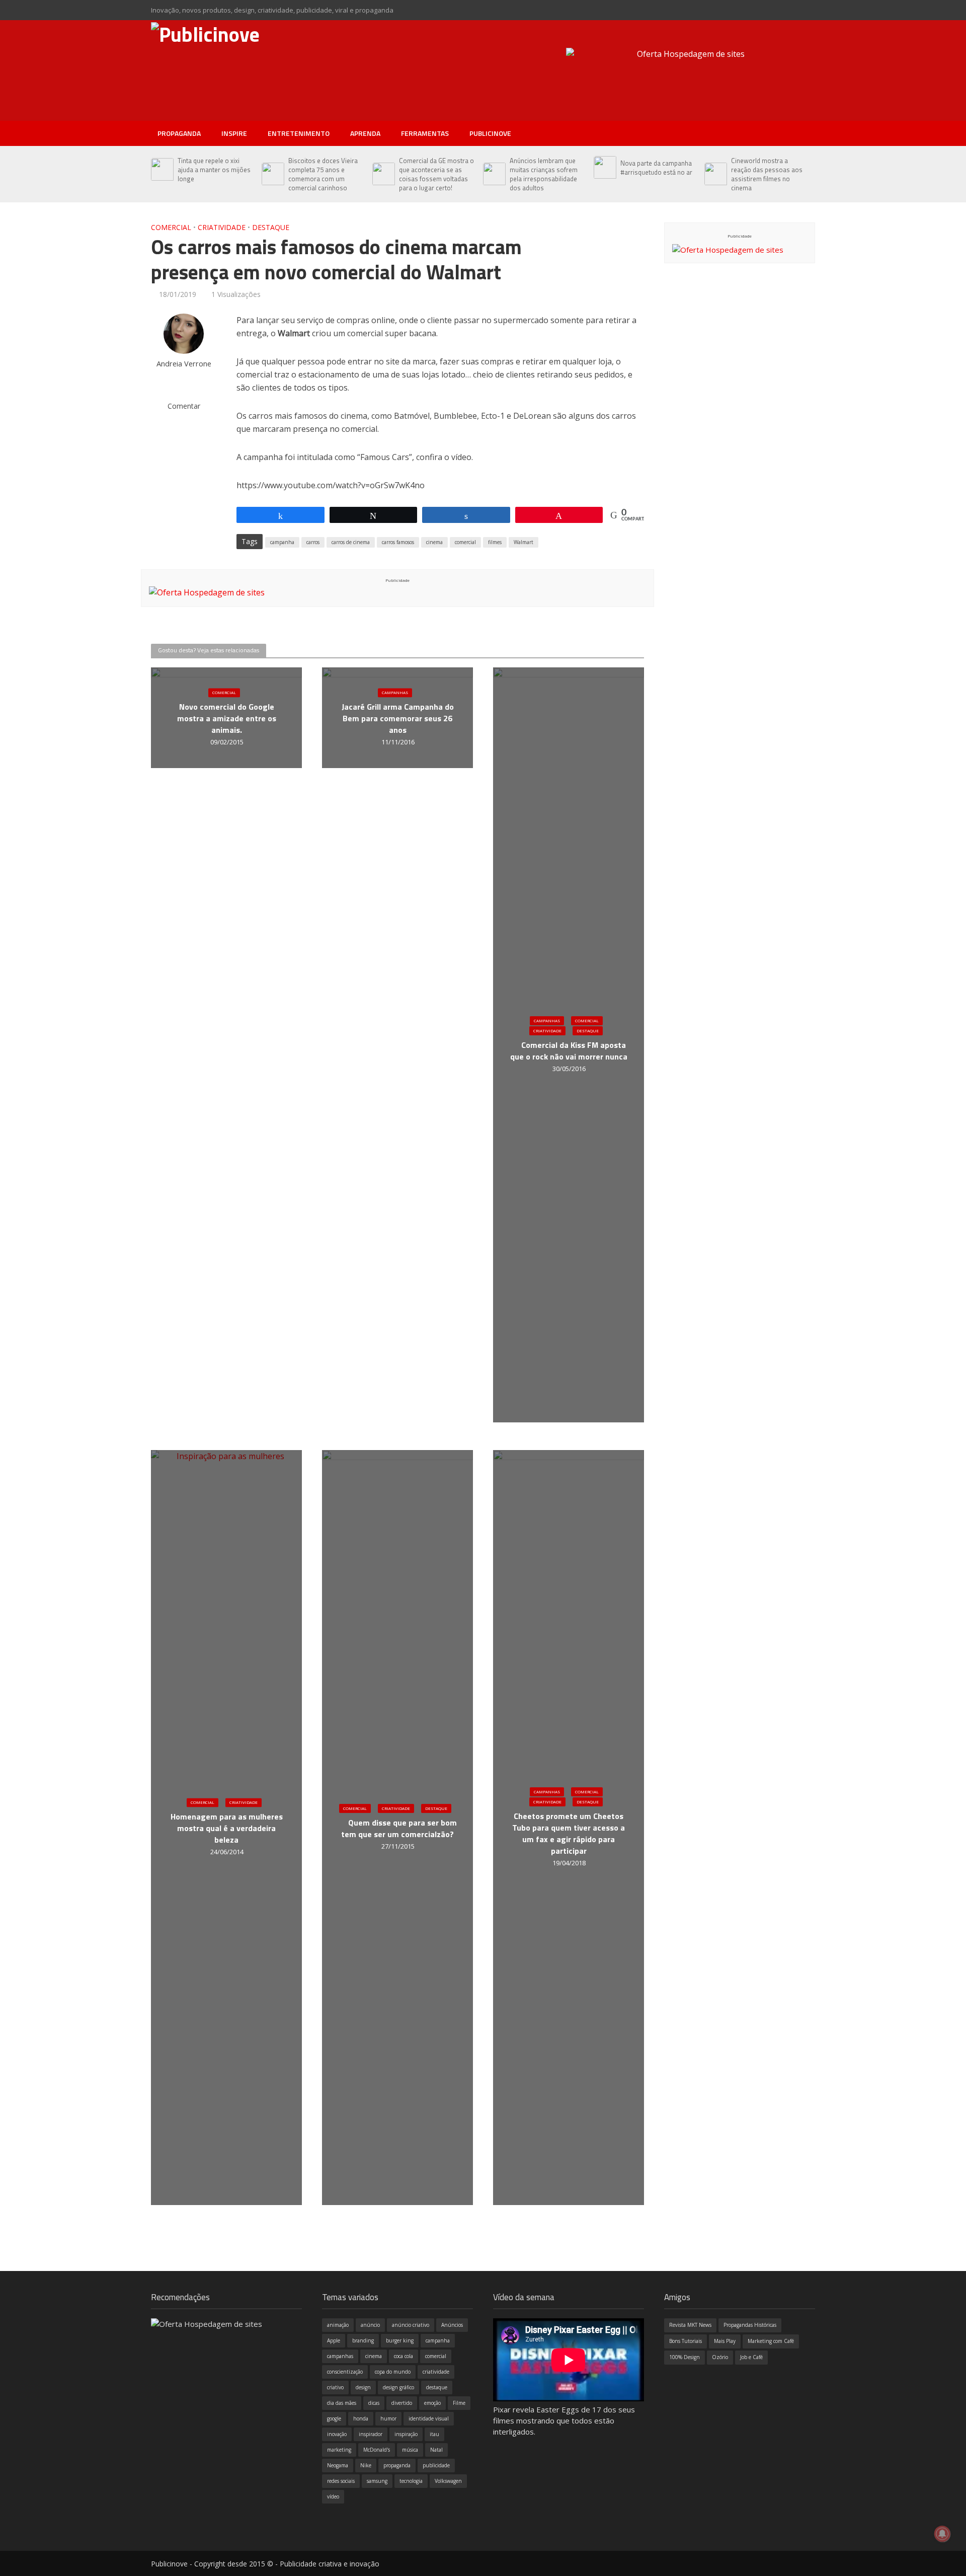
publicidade (436, 2465)
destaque (437, 2387)
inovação (337, 2434)
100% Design (685, 2357)
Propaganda (179, 133)
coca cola (404, 2356)
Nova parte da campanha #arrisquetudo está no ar (656, 168)
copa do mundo (393, 2372)
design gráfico (398, 2387)
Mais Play (725, 2341)
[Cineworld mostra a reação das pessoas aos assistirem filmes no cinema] (715, 174)
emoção (432, 2403)
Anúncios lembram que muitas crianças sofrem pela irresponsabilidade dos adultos (544, 174)
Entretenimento (299, 133)
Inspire (234, 133)
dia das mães (342, 2403)
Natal (436, 2450)
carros (313, 542)
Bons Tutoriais (686, 2341)
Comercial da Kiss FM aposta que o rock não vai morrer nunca (569, 1051)
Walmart (524, 542)
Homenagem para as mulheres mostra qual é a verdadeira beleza (227, 1828)
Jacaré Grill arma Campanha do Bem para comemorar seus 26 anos (398, 718)
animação (338, 2325)
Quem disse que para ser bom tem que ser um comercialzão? (399, 1829)
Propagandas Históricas (750, 2325)
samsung (377, 2481)
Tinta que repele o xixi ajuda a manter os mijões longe (214, 170)
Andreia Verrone (184, 364)
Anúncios (452, 2325)
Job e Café (751, 2357)
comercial (465, 542)
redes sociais (341, 2481)
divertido (402, 2403)
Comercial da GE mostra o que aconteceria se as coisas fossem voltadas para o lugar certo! (436, 174)
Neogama (338, 2465)
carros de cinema (351, 542)
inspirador (371, 2434)
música (410, 2450)
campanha (282, 542)
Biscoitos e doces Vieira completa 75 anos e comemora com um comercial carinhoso (323, 174)
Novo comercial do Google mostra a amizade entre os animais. (227, 718)
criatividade (436, 2372)
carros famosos (398, 542)
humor (388, 2418)
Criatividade (222, 227)
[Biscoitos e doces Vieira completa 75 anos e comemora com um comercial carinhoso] (272, 174)
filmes (495, 542)
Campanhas (395, 692)
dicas (374, 2403)
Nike (366, 2465)
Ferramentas (425, 133)
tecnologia (411, 2481)
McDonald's (377, 2450)
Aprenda (365, 133)
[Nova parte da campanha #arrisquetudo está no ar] (605, 168)
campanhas (340, 2356)
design (363, 2387)
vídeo (333, 2496)
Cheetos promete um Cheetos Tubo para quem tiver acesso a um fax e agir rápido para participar (569, 1834)
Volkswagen (448, 2481)
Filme (459, 2403)
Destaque (271, 227)
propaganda (397, 2465)
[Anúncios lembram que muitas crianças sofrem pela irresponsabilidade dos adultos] (494, 174)
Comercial (171, 227)
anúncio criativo (411, 2325)
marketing (339, 2450)
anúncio (370, 2325)
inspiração (406, 2434)
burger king (400, 2340)
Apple (334, 2340)
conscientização (345, 2372)
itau (434, 2434)
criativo (335, 2387)
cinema (434, 542)
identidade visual (429, 2418)
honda (361, 2418)
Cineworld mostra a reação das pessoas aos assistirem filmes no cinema (767, 174)
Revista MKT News (690, 2325)
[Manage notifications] (942, 2534)
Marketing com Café (771, 2341)
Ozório (720, 2357)
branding (363, 2340)
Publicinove (490, 133)
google (334, 2418)
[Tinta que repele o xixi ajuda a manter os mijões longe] (162, 170)
